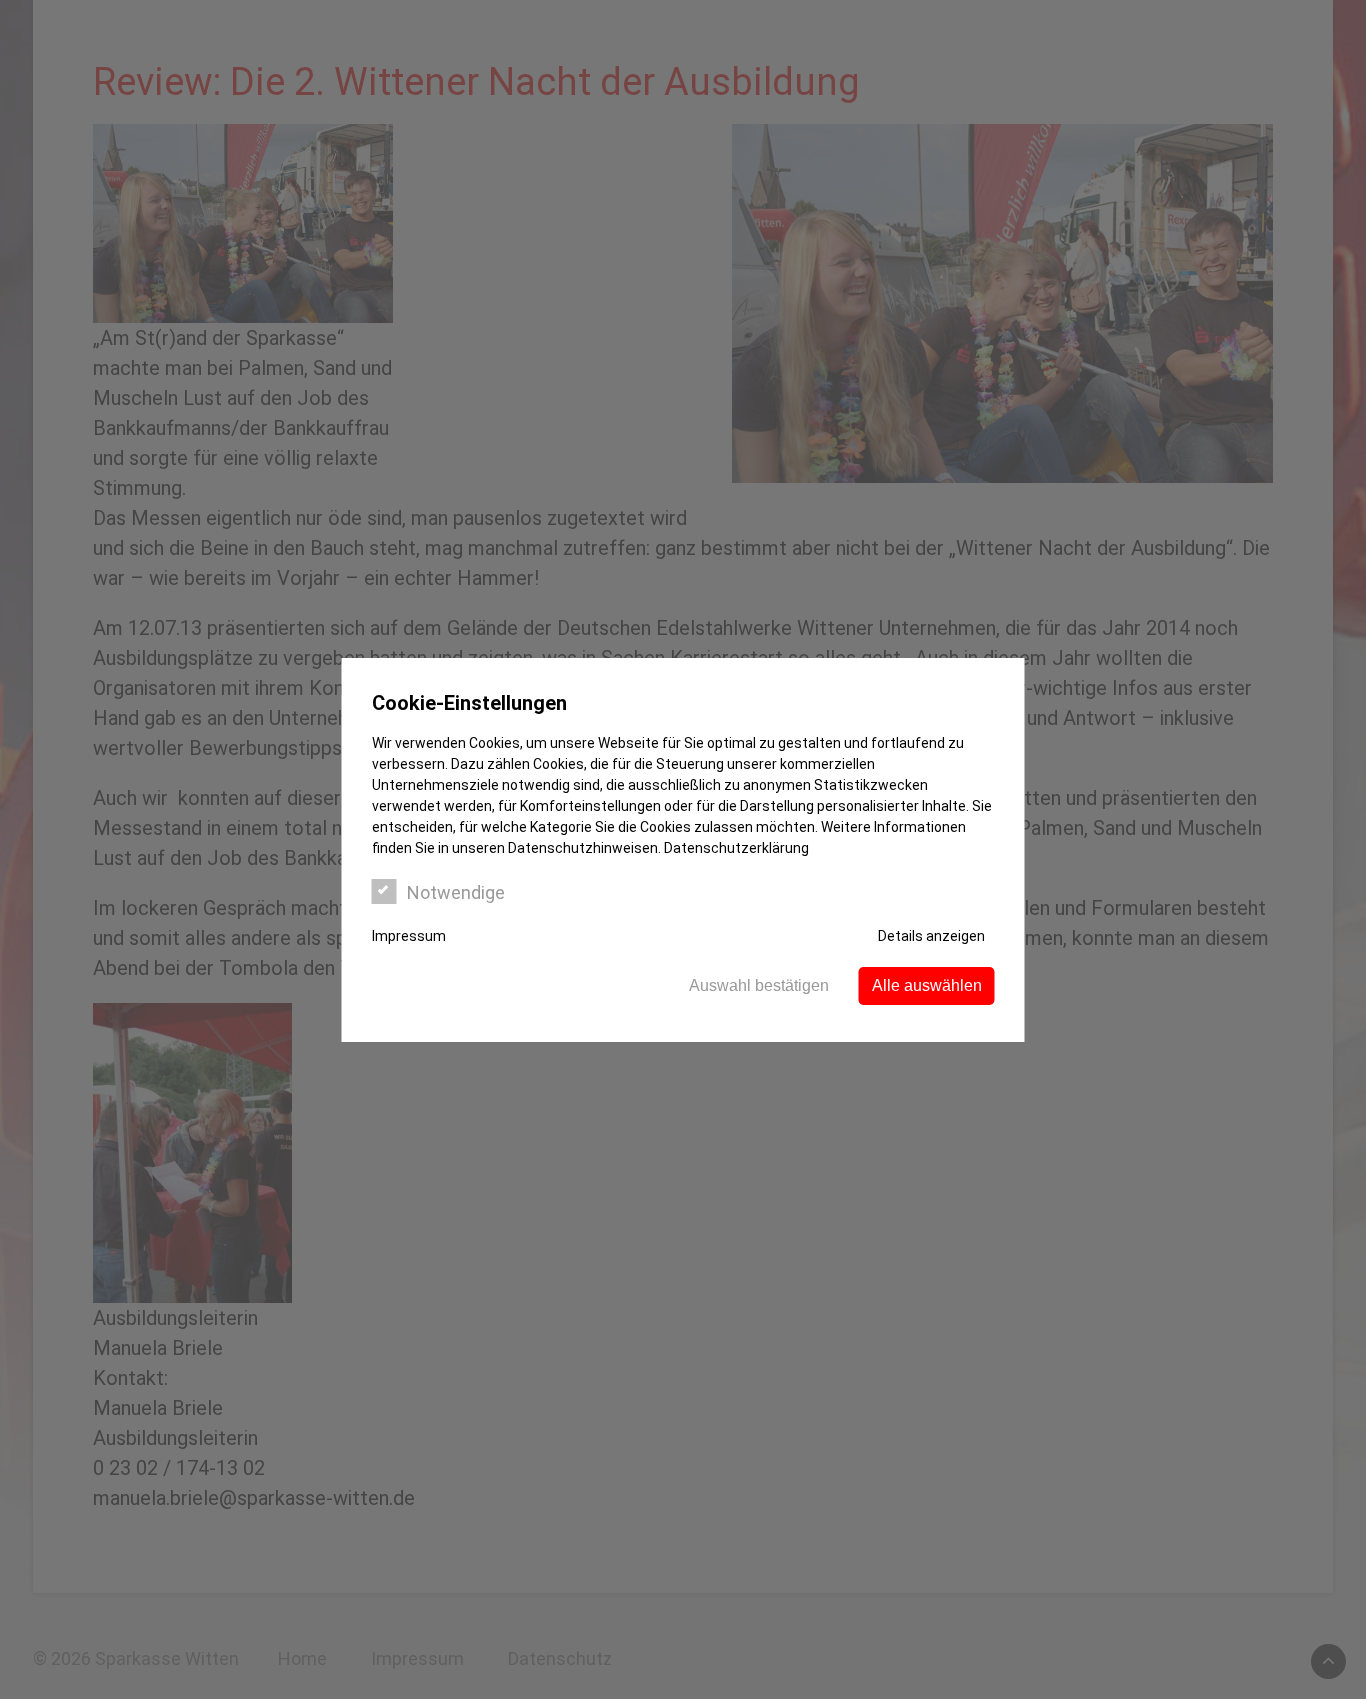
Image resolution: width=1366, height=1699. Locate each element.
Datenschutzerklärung (736, 848)
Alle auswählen (927, 985)
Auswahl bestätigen (759, 985)
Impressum (409, 936)
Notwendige (456, 892)
